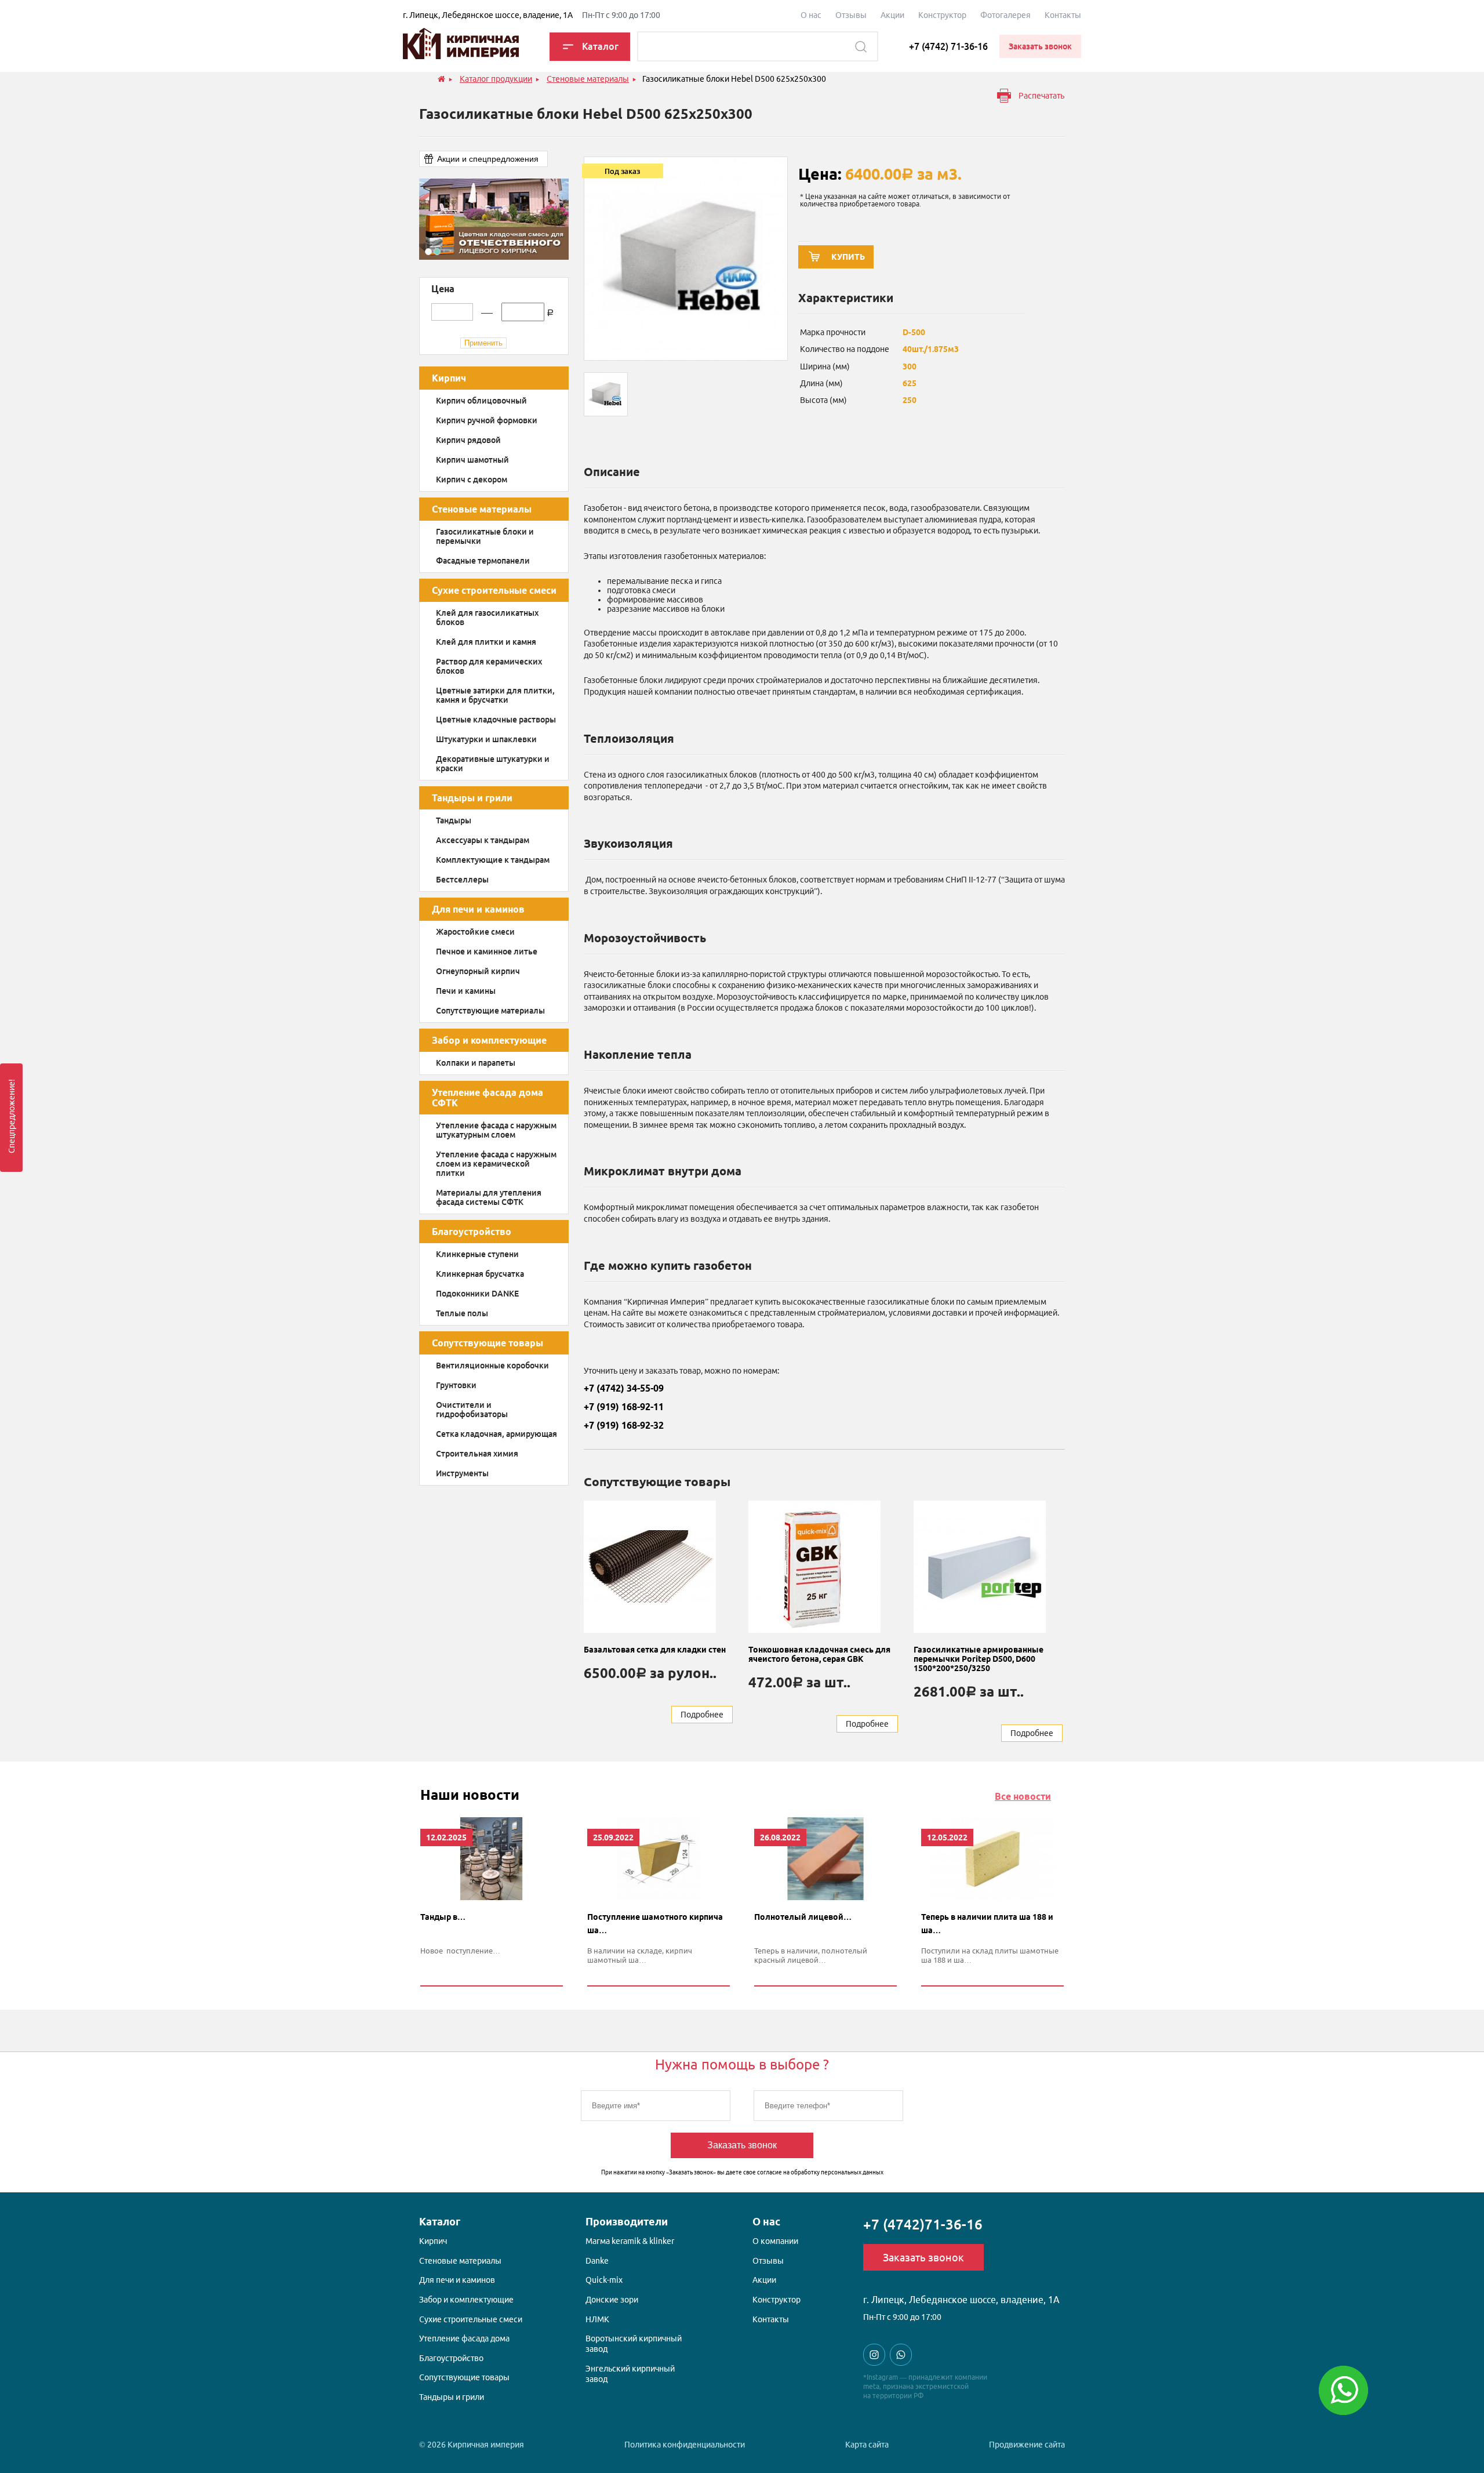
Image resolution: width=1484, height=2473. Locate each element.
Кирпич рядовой (468, 440)
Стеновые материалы (482, 509)
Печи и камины (466, 991)
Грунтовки (456, 1385)
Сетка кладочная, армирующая (497, 1434)
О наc (811, 15)
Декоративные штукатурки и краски (493, 764)
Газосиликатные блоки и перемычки (485, 536)
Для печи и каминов (478, 909)
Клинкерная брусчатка (480, 1274)
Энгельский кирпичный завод (630, 2374)
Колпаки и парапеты (476, 1063)
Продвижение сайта (1027, 2445)
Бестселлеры (462, 880)
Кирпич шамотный (472, 460)
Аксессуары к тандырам (483, 840)
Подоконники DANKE (477, 1294)
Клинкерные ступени (477, 1254)
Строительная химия (477, 1454)
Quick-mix (604, 2280)
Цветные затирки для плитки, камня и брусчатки (495, 695)
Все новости (1023, 1796)
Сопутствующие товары (488, 1343)
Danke (597, 2261)
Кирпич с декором (472, 480)
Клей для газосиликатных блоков (487, 618)
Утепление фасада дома (464, 2338)
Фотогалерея (1005, 15)
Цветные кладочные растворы (496, 720)
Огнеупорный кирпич (478, 971)
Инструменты (462, 1473)
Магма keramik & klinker (630, 2241)
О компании (775, 2241)
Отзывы (851, 15)
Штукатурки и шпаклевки (486, 739)
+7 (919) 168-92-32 (624, 1425)
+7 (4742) (923, 2225)
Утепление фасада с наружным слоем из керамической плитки (496, 1164)
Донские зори (612, 2300)
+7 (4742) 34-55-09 (624, 1388)
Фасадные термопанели (483, 561)
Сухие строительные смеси (494, 590)
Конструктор (942, 15)
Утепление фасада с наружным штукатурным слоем (496, 1130)
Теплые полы (462, 1313)
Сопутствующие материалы (490, 1011)
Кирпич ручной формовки (487, 420)
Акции (892, 15)
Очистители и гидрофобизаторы (472, 1410)
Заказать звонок (742, 2145)
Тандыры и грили (472, 798)
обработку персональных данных (837, 2172)
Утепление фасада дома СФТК (488, 1098)
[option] (494, 219)
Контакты (1063, 15)
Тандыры (454, 820)
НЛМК (597, 2319)
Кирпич (449, 378)
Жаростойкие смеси (475, 932)
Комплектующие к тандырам (493, 860)
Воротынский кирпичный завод (634, 2344)
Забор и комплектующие (489, 1040)
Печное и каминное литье (487, 952)
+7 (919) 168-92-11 (624, 1407)
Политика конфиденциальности (685, 2445)
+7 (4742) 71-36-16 (948, 46)
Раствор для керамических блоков (489, 666)
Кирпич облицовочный (481, 401)
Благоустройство (472, 1232)
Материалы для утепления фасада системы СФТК (489, 1197)
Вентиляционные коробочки (492, 1366)
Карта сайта (867, 2445)
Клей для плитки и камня (486, 642)
